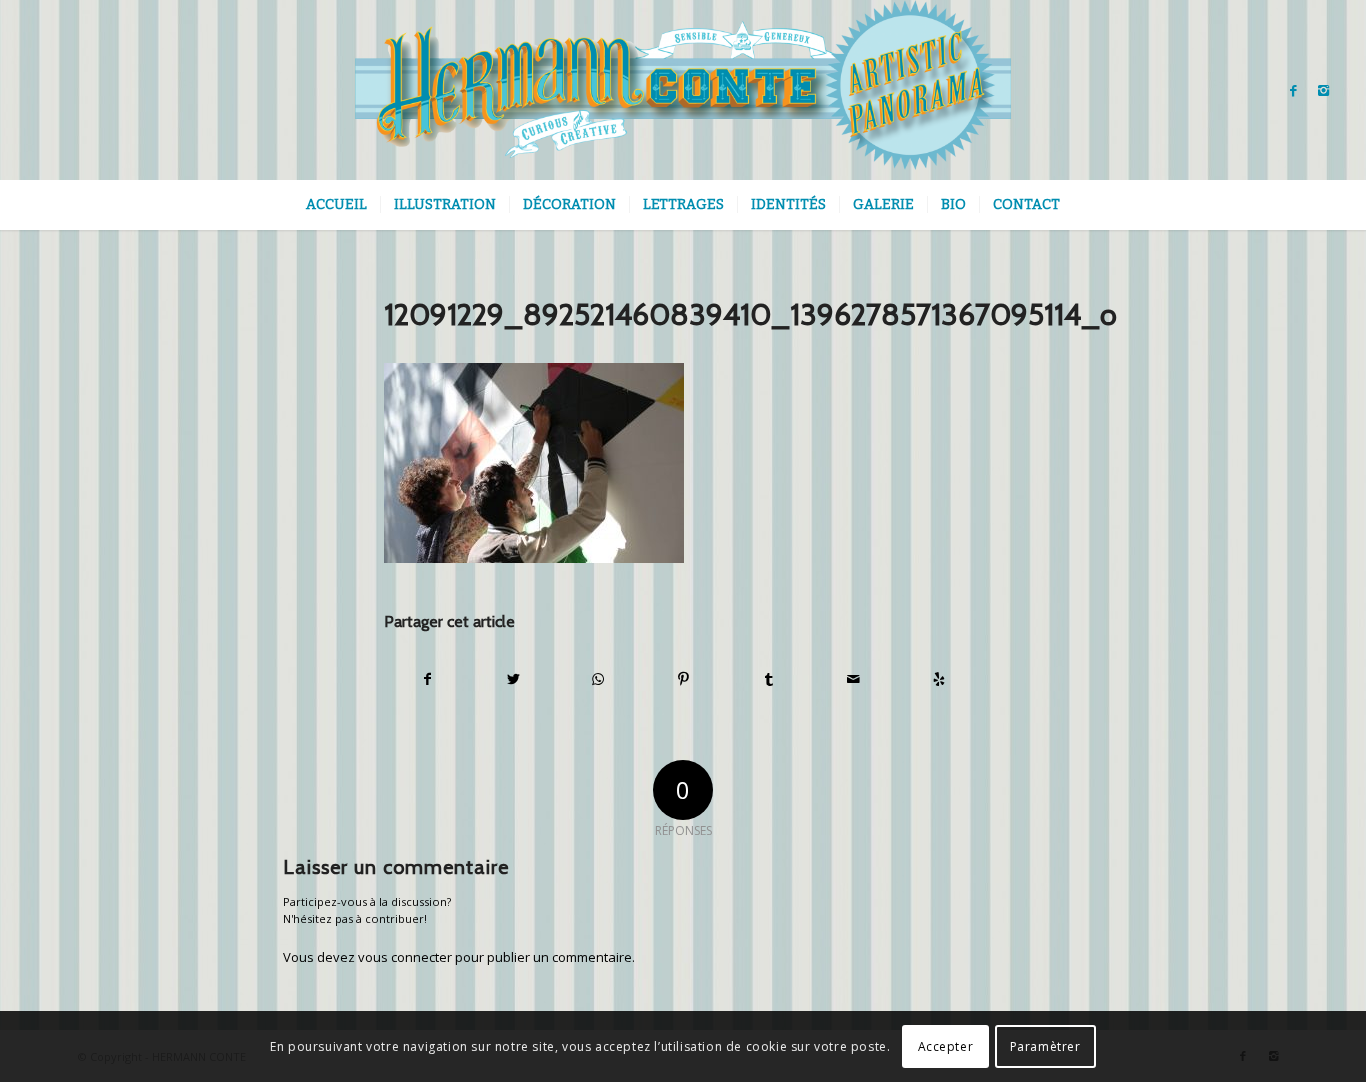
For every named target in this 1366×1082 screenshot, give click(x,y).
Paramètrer (1045, 1046)
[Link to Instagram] (1324, 90)
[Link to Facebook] (1294, 90)
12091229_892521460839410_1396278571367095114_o (750, 314)
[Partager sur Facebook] (427, 679)
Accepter (946, 1046)
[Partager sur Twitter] (513, 679)
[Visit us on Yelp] (939, 679)
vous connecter (405, 957)
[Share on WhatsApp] (598, 679)
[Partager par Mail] (854, 679)
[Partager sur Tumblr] (769, 679)
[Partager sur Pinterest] (683, 679)
